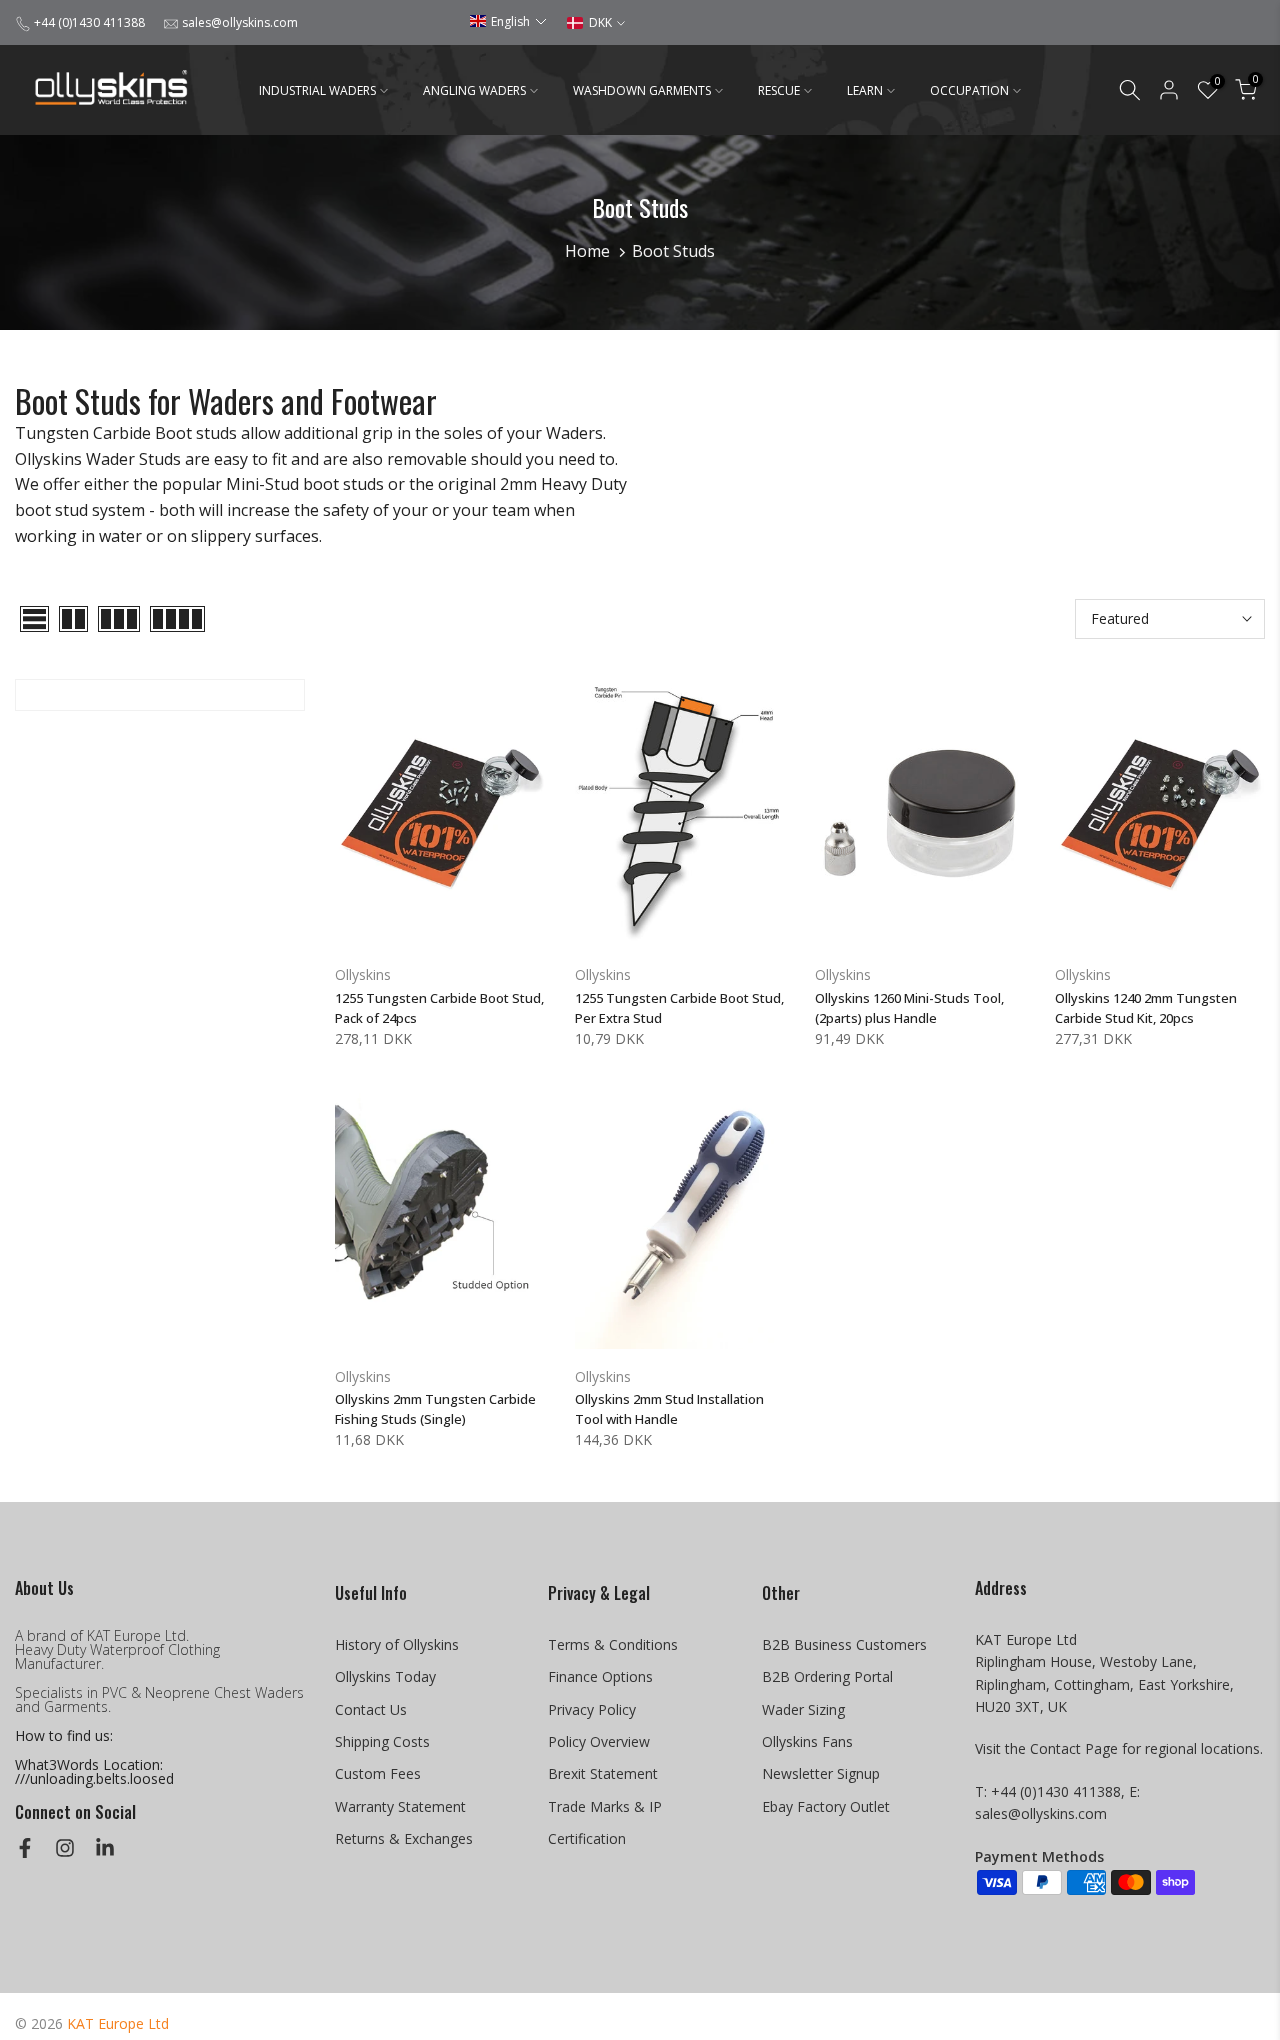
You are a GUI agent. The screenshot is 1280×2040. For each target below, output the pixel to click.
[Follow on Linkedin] (105, 1848)
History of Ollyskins (397, 1644)
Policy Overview (599, 1741)
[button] (508, 21)
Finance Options (600, 1676)
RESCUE (779, 90)
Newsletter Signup (821, 1773)
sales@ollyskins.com (240, 22)
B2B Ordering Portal (827, 1676)
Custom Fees (378, 1773)
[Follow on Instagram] (65, 1848)
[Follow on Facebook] (25, 1848)
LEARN (865, 90)
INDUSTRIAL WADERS (317, 90)
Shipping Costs (382, 1741)
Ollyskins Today (385, 1676)
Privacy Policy (592, 1709)
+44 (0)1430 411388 (89, 22)
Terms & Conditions (613, 1644)
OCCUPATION (969, 90)
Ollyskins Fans (807, 1741)
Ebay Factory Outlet (826, 1806)
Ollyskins (363, 974)
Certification (587, 1838)
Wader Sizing (803, 1709)
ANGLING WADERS (474, 90)
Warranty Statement (400, 1806)
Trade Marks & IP (605, 1806)
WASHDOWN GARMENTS (642, 90)
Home (587, 251)
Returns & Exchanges (404, 1838)
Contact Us (371, 1709)
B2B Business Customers (844, 1644)
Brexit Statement (603, 1773)
